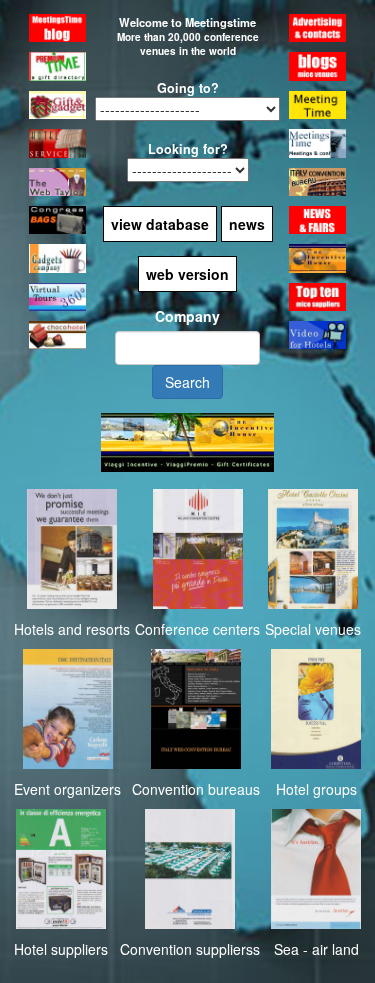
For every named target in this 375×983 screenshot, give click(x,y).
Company (187, 316)
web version (187, 274)
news (247, 224)
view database (160, 224)
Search (187, 382)
